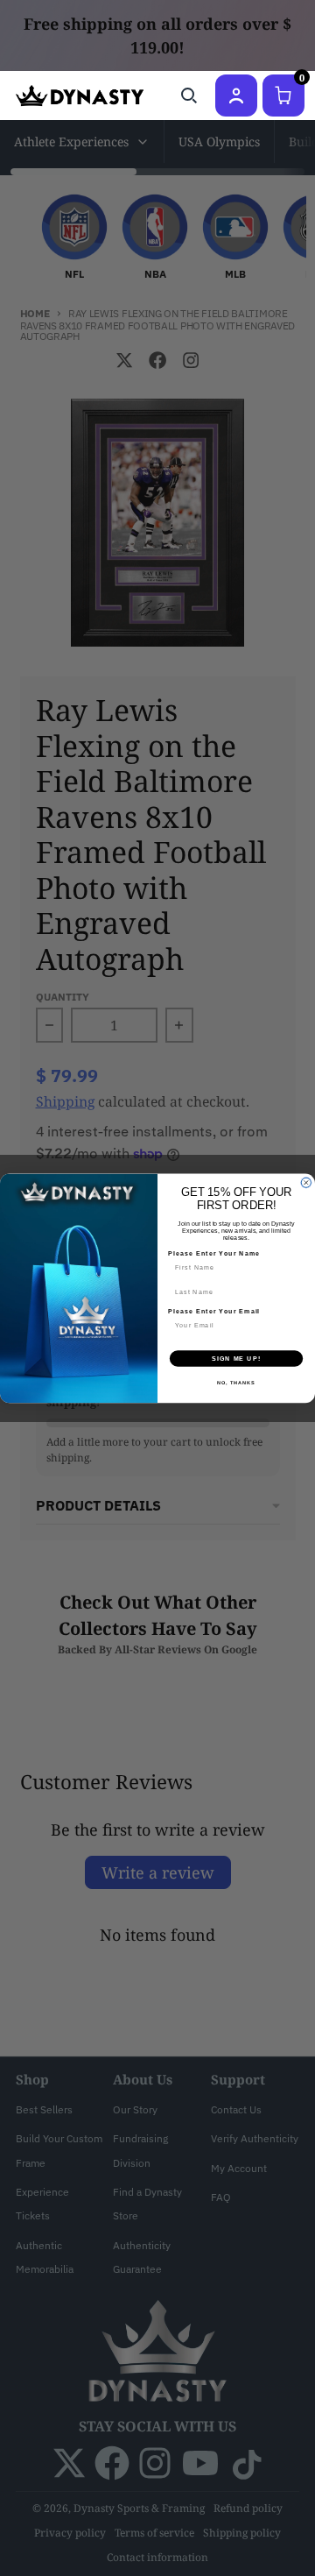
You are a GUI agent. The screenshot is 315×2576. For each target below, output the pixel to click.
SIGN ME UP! (236, 1358)
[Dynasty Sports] (80, 96)
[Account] (236, 96)
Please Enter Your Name (214, 1253)
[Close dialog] (306, 1182)
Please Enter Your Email (214, 1311)
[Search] (189, 96)
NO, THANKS (236, 1382)
